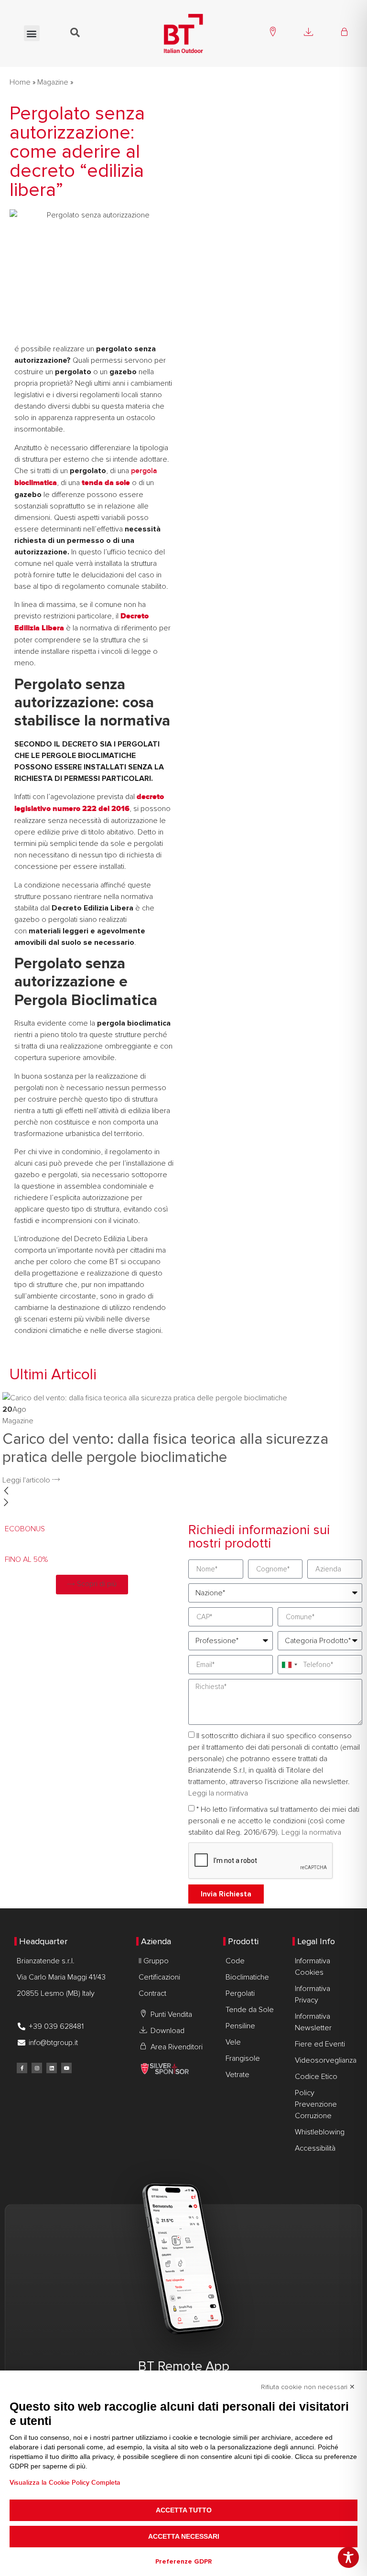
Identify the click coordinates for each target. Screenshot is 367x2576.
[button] (32, 33)
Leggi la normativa (218, 1794)
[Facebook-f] (22, 2068)
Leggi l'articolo (27, 1480)
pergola (144, 471)
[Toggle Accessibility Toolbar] (348, 2557)
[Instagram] (37, 2068)
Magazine (53, 82)
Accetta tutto (184, 2510)
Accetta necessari (184, 2536)
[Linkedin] (52, 2068)
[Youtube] (66, 2068)
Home (20, 82)
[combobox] (289, 1665)
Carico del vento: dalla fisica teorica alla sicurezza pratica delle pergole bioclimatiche (165, 1448)
